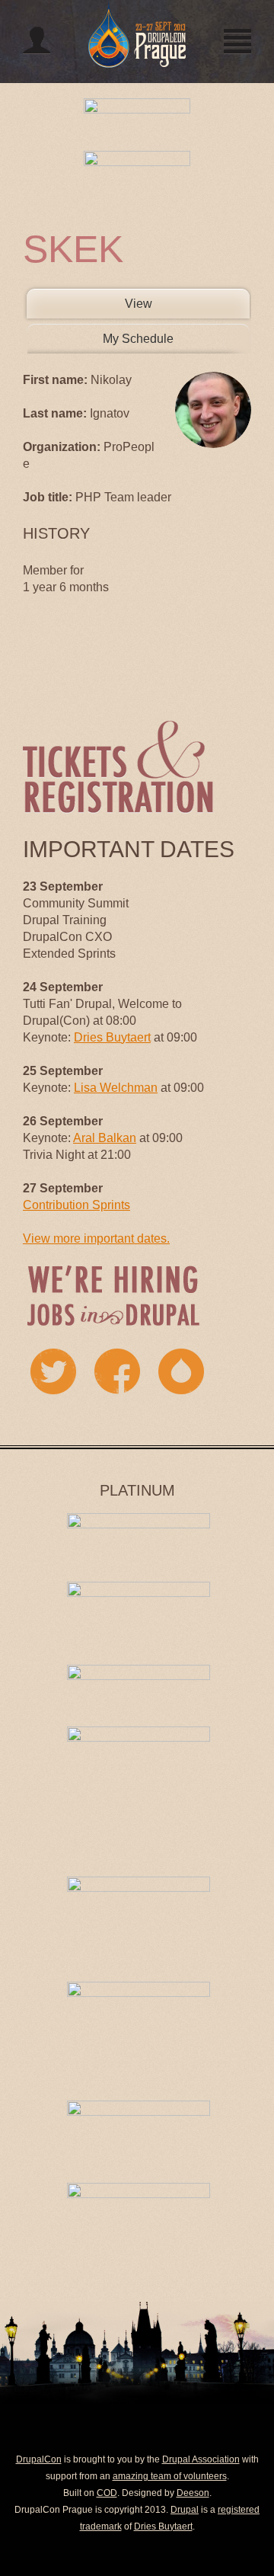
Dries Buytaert (112, 1037)
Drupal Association (201, 2459)
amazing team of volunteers (170, 2476)
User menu (37, 40)
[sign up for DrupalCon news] (181, 1371)
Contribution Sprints (76, 1205)
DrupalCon (39, 2459)
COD (107, 2493)
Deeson (193, 2493)
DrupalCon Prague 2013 (137, 34)
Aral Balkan (105, 1138)
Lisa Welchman (116, 1088)
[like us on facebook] (117, 1371)
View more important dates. (96, 1238)
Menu (237, 40)
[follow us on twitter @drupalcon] (53, 1371)
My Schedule (138, 339)
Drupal (185, 2510)
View (168, 304)
